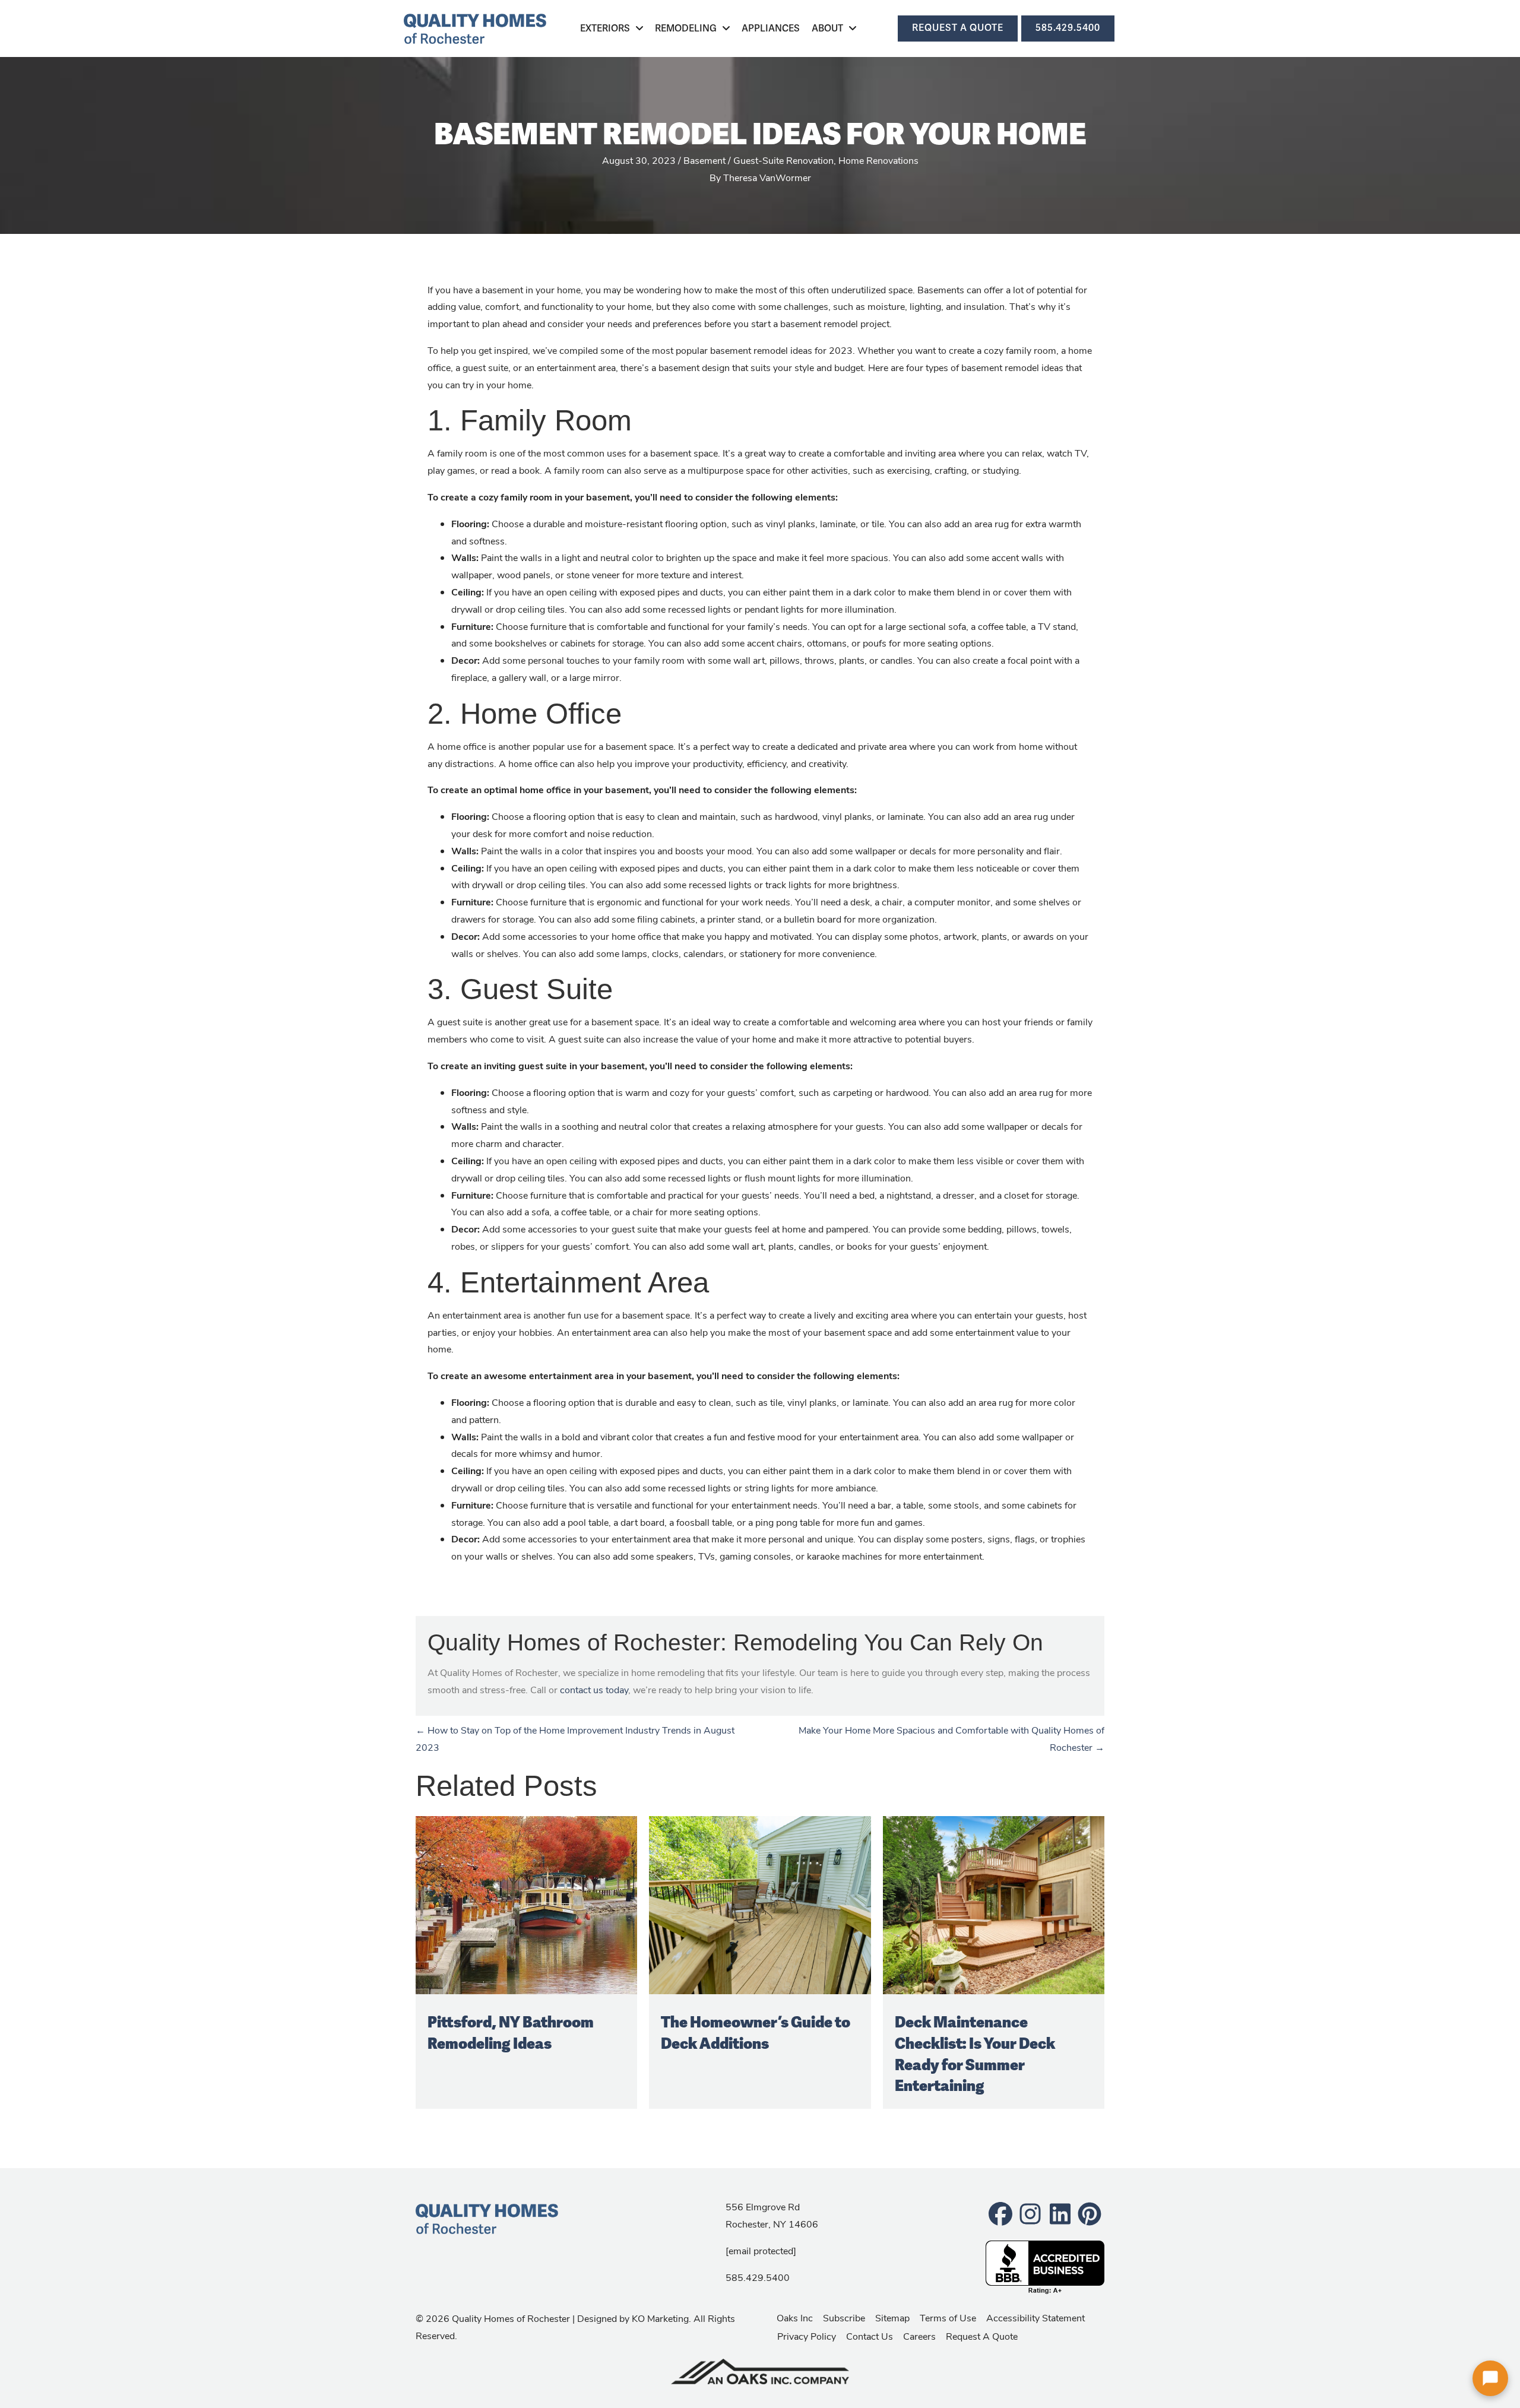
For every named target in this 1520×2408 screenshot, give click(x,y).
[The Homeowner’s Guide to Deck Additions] (760, 1904)
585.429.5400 (758, 2277)
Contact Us (870, 2336)
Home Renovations (878, 160)
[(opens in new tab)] (760, 2370)
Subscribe (844, 2317)
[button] (1490, 2378)
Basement (704, 160)
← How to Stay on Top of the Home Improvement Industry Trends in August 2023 (575, 1738)
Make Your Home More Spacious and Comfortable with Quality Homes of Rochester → (951, 1738)
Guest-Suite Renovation (783, 160)
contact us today (594, 1689)
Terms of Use (948, 2317)
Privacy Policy (807, 2336)
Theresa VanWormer (767, 177)
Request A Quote (982, 2336)
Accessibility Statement (1035, 2317)
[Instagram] (1030, 2213)
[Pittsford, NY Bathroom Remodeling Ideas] (526, 1904)
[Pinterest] (1090, 2213)
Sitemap (892, 2317)
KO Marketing (660, 2318)
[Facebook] (1000, 2213)
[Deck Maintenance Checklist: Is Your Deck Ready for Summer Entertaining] (994, 1904)
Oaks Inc (795, 2317)
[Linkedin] (1060, 2213)
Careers (919, 2336)
